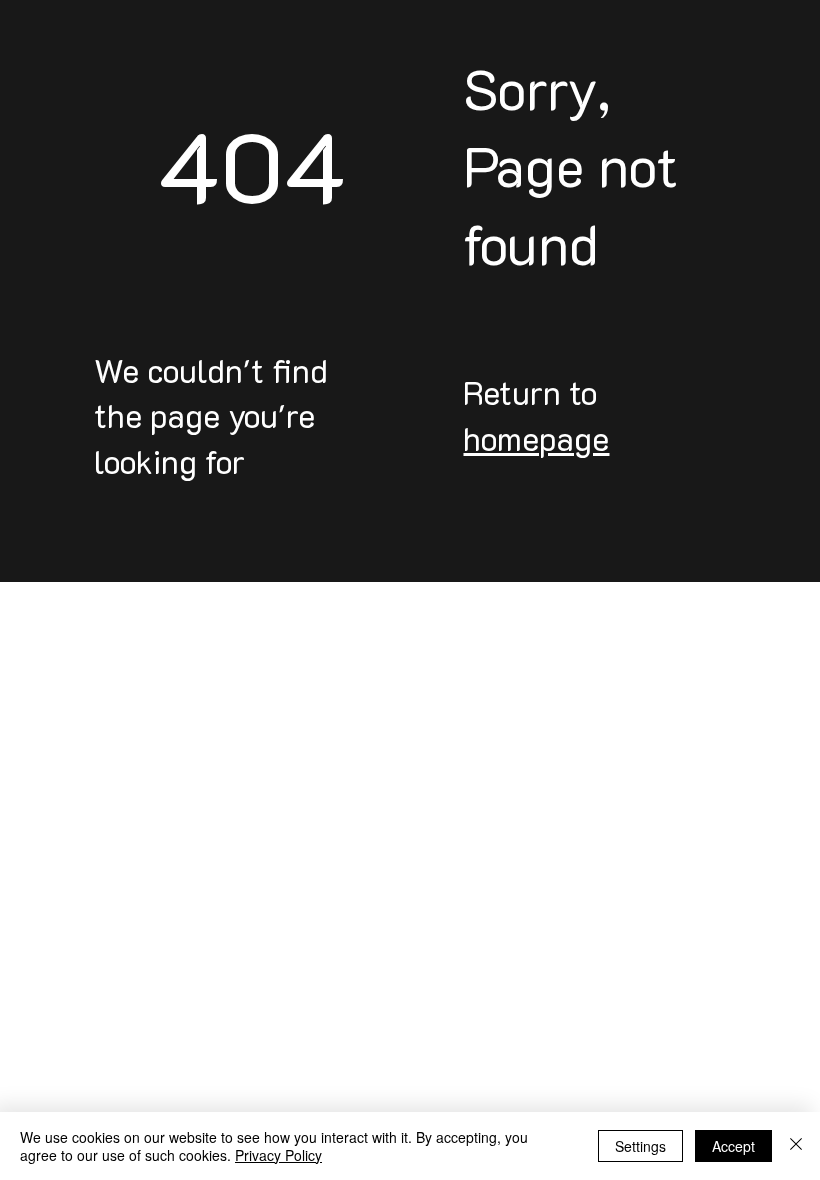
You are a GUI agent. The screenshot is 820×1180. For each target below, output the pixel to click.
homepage (536, 438)
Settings (640, 1146)
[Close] (796, 1146)
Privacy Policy (278, 1155)
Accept (733, 1146)
